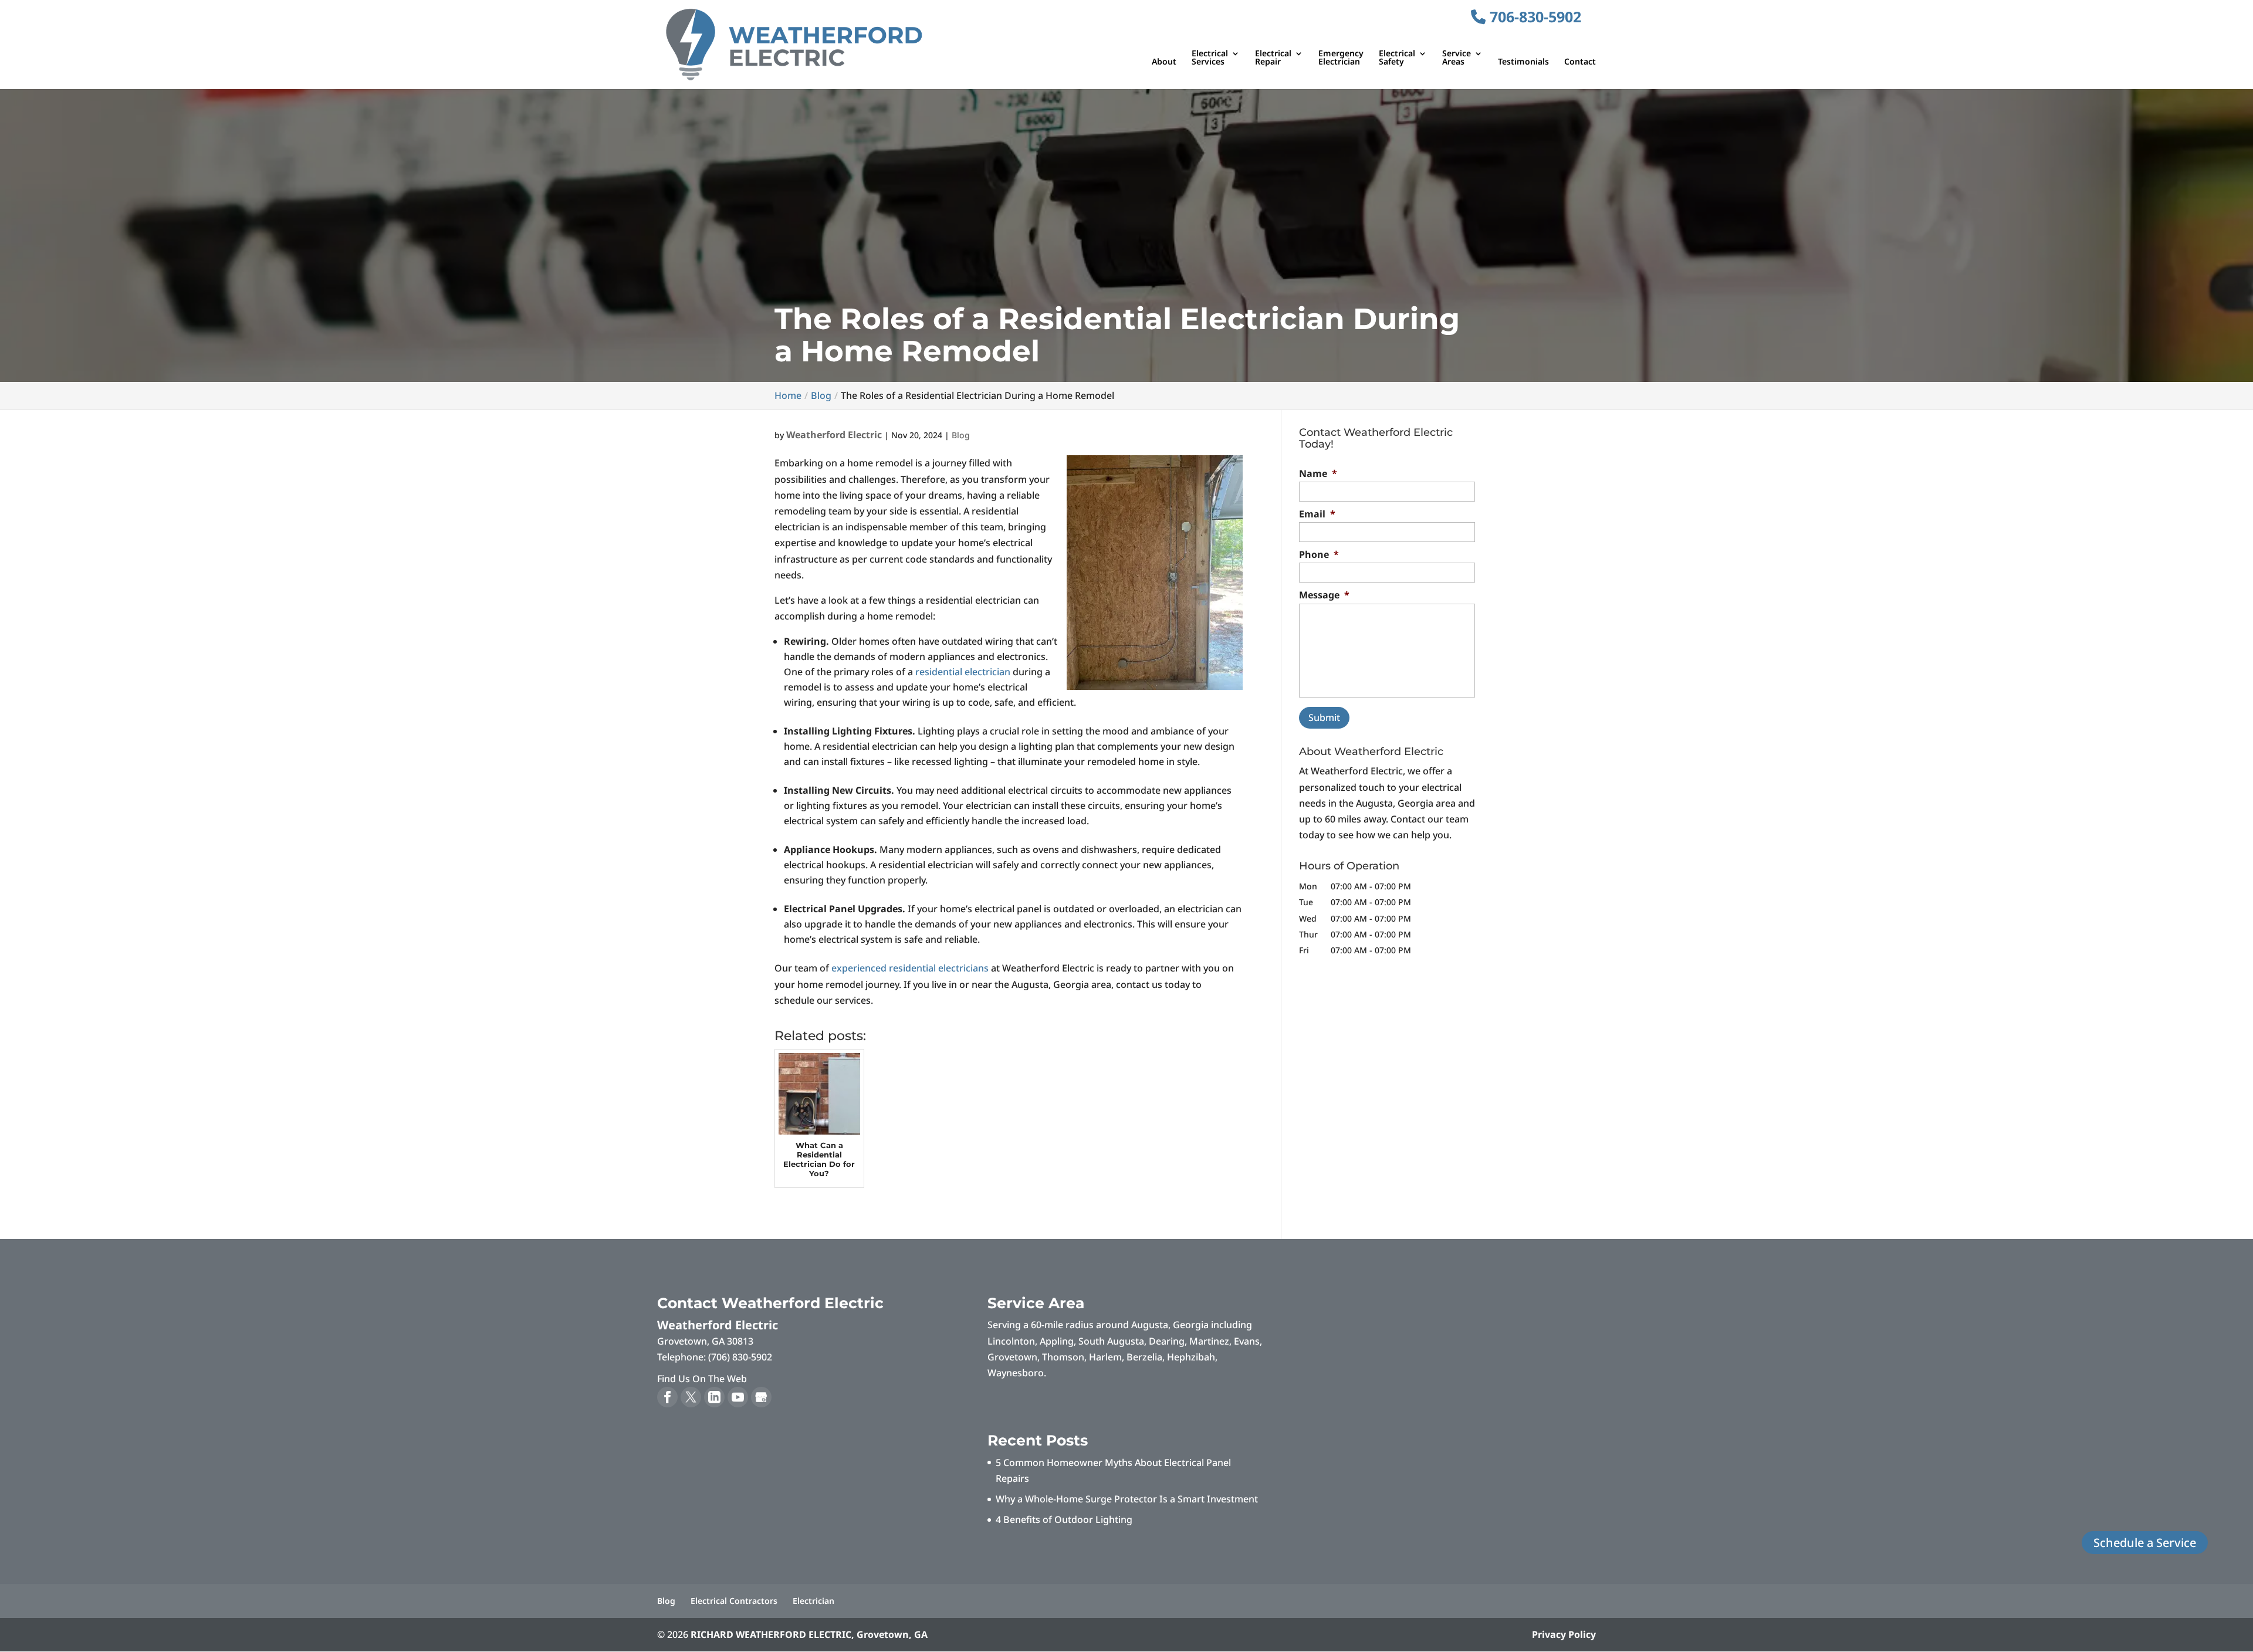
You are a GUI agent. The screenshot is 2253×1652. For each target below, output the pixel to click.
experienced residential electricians (910, 968)
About (1164, 62)
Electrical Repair (1273, 58)
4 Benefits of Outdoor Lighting (1064, 1519)
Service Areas (1457, 58)
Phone (1319, 555)
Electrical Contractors (734, 1601)
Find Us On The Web (702, 1379)
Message (1324, 595)
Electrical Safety (1397, 58)
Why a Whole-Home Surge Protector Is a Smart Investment (1127, 1499)
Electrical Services (1210, 58)
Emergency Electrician (1341, 58)
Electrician (813, 1601)
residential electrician (963, 672)
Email (1317, 514)
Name (1318, 474)
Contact (1580, 62)
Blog (961, 435)
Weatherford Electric (834, 435)
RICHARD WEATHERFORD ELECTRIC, (809, 1634)
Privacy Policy (1564, 1634)
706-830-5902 (1533, 16)
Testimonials (1523, 62)
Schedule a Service (2145, 1543)
